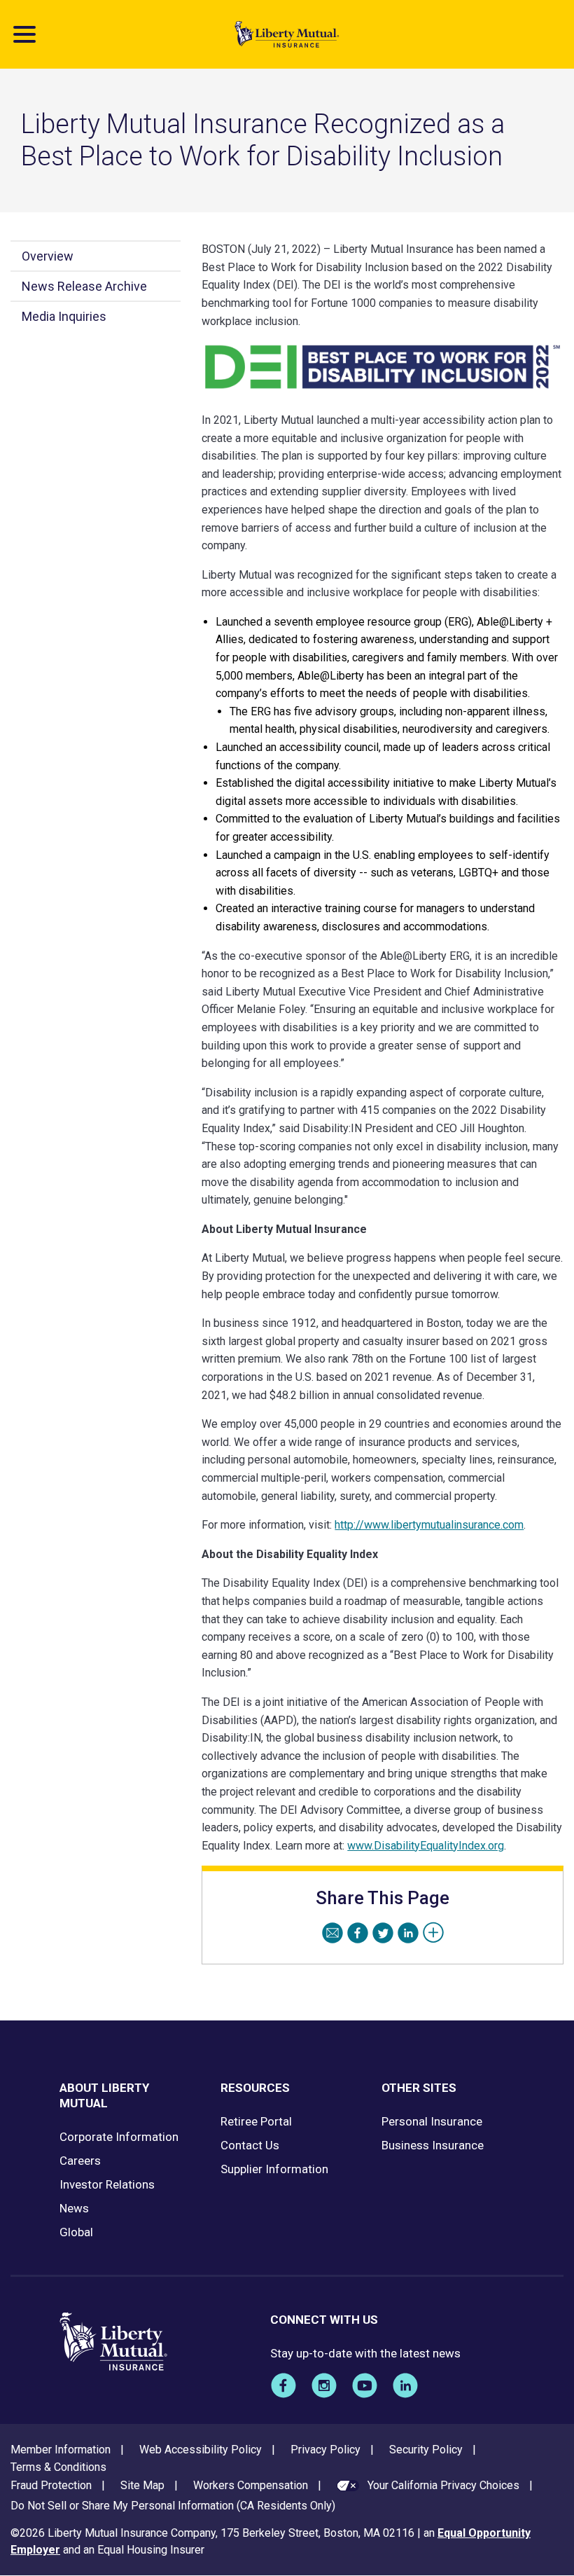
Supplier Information (274, 2169)
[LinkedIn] (408, 1933)
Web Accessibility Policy (201, 2450)
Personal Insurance (432, 2121)
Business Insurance (433, 2145)
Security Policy (426, 2450)
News (74, 2208)
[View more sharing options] (433, 1933)
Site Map (142, 2485)
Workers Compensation (251, 2485)
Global (76, 2232)
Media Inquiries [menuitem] (64, 316)
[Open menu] (24, 34)
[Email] (332, 1933)
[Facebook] (358, 1933)
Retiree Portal (256, 2121)
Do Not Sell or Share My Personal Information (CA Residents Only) (173, 2506)
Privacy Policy (325, 2450)
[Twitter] (383, 1933)
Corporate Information (119, 2137)
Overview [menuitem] (48, 256)
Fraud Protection (51, 2485)
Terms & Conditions (58, 2467)
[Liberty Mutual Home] (287, 34)
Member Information (61, 2450)
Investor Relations (107, 2184)
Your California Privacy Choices (443, 2485)
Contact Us (250, 2145)
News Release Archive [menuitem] (84, 286)
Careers (80, 2161)
